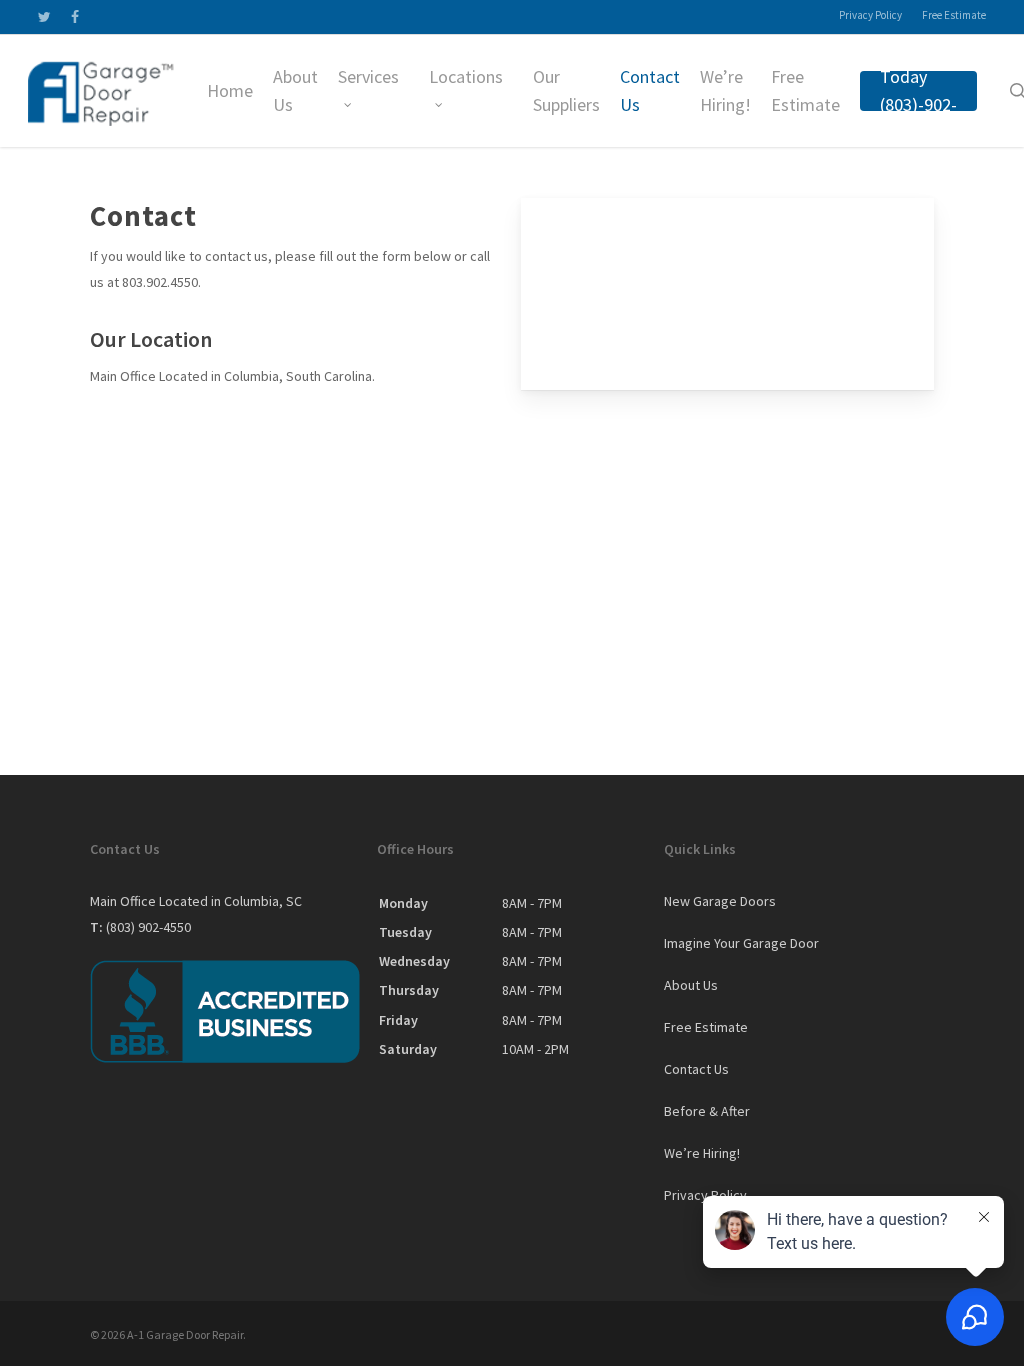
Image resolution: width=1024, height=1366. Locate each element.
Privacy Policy (705, 1195)
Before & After (707, 1111)
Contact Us (696, 1069)
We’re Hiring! (702, 1153)
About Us (691, 985)
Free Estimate (706, 1027)
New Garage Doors (720, 901)
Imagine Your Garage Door (741, 943)
